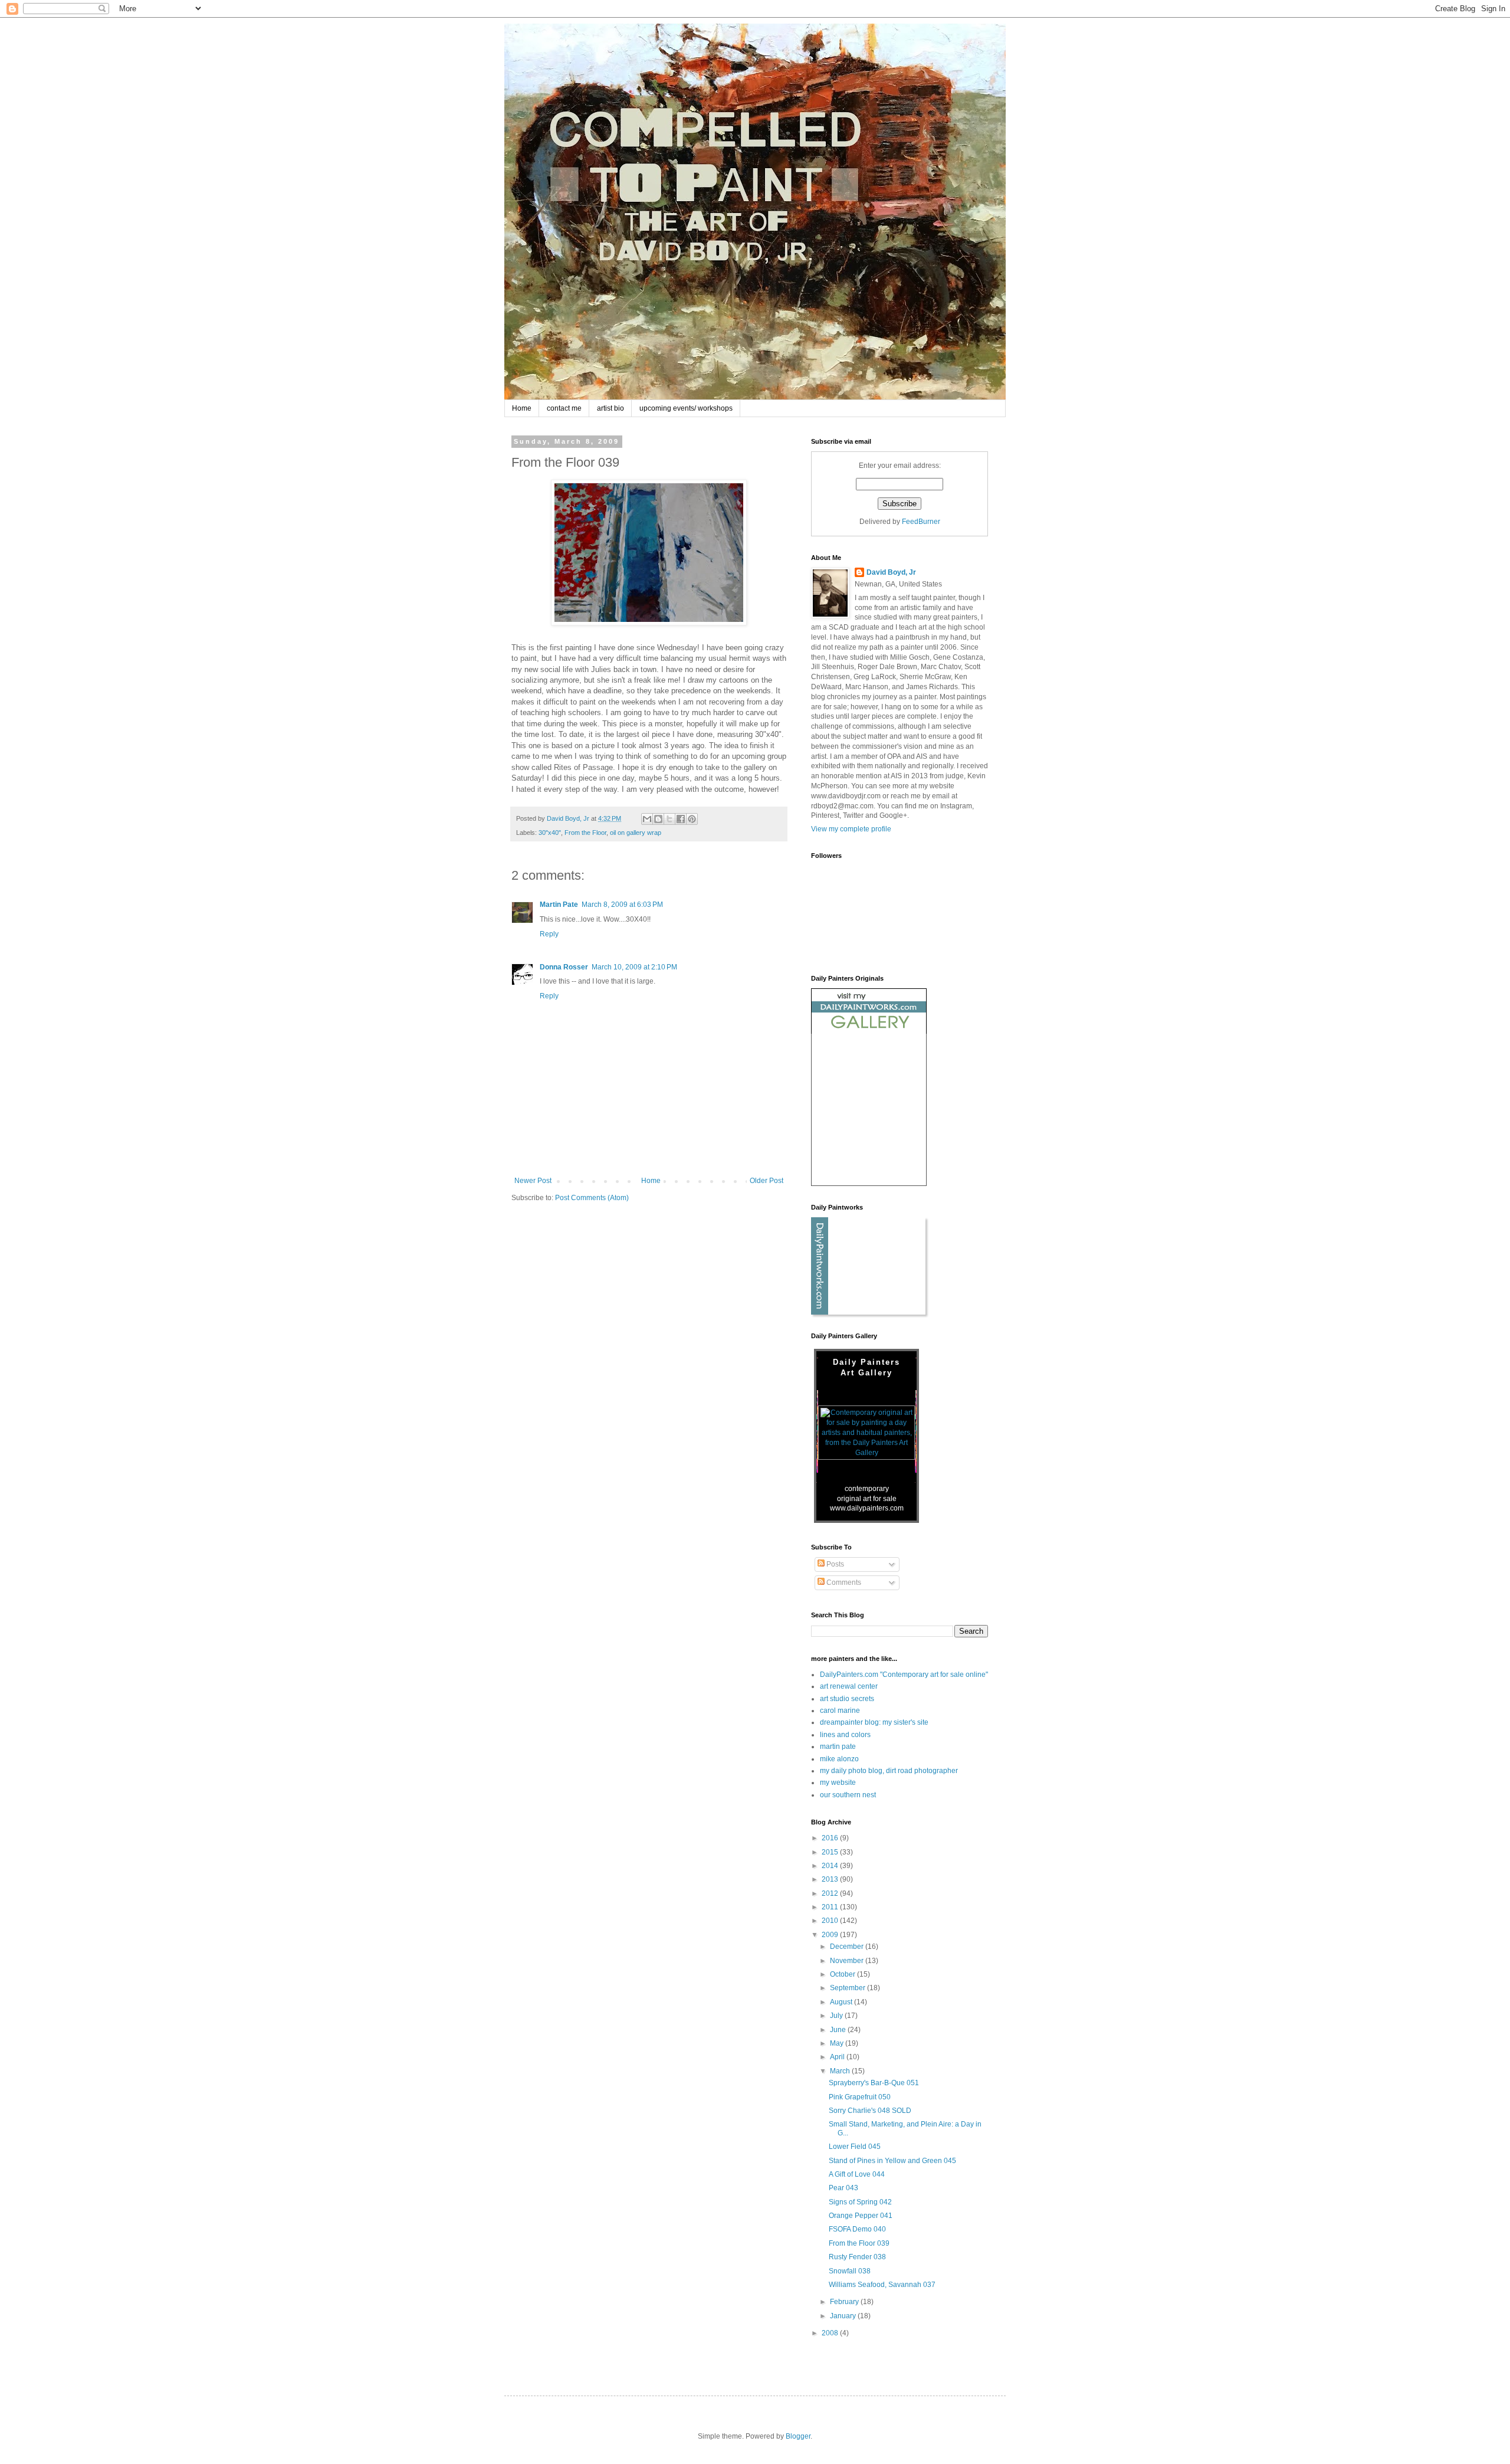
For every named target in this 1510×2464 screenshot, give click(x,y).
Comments (843, 1582)
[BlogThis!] (658, 819)
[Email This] (647, 819)
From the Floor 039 (859, 2243)
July (837, 2016)
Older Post (767, 1181)
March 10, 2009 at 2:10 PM (634, 967)
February (845, 2302)
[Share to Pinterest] (692, 819)
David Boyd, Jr (891, 572)
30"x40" (550, 833)
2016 (831, 1838)
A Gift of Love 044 (857, 2174)
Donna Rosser (564, 967)
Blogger (798, 2436)
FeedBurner (921, 522)
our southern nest (848, 1795)
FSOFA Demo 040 (857, 2229)
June (839, 2030)
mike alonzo (839, 1759)
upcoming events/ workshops (686, 408)
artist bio (610, 408)
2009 (831, 1935)
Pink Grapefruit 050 (860, 2097)
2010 (831, 1921)
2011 (831, 1907)
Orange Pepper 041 (861, 2216)
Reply (549, 934)
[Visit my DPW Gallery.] (869, 1031)
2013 (831, 1879)
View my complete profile (851, 829)
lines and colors (845, 1735)
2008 (831, 2333)
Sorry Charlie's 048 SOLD (870, 2111)
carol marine (840, 1711)
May (838, 2043)
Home (522, 408)
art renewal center (849, 1686)
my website (838, 1783)
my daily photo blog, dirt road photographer (889, 1771)
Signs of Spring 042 (860, 2202)
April (838, 2057)
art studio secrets (847, 1699)
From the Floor (585, 833)
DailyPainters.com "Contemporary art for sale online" (904, 1675)
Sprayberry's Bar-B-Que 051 (874, 2083)
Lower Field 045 (855, 2147)
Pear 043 (843, 2188)
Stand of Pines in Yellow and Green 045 (892, 2161)
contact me (564, 408)
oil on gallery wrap (636, 833)
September (848, 1988)
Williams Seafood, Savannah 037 (882, 2285)
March (841, 2071)
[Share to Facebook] (681, 819)
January (844, 2316)
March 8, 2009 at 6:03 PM (622, 905)
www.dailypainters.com (867, 1508)
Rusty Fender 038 (857, 2257)
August (842, 2002)
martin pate (838, 1747)
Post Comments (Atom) (592, 1198)
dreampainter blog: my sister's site (874, 1722)
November (848, 1961)
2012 (831, 1893)
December (848, 1947)
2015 (831, 1852)
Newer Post (533, 1181)
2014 (831, 1866)
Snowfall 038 (850, 2271)
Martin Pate (559, 905)
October (843, 1974)
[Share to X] (669, 819)
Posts (834, 1564)
